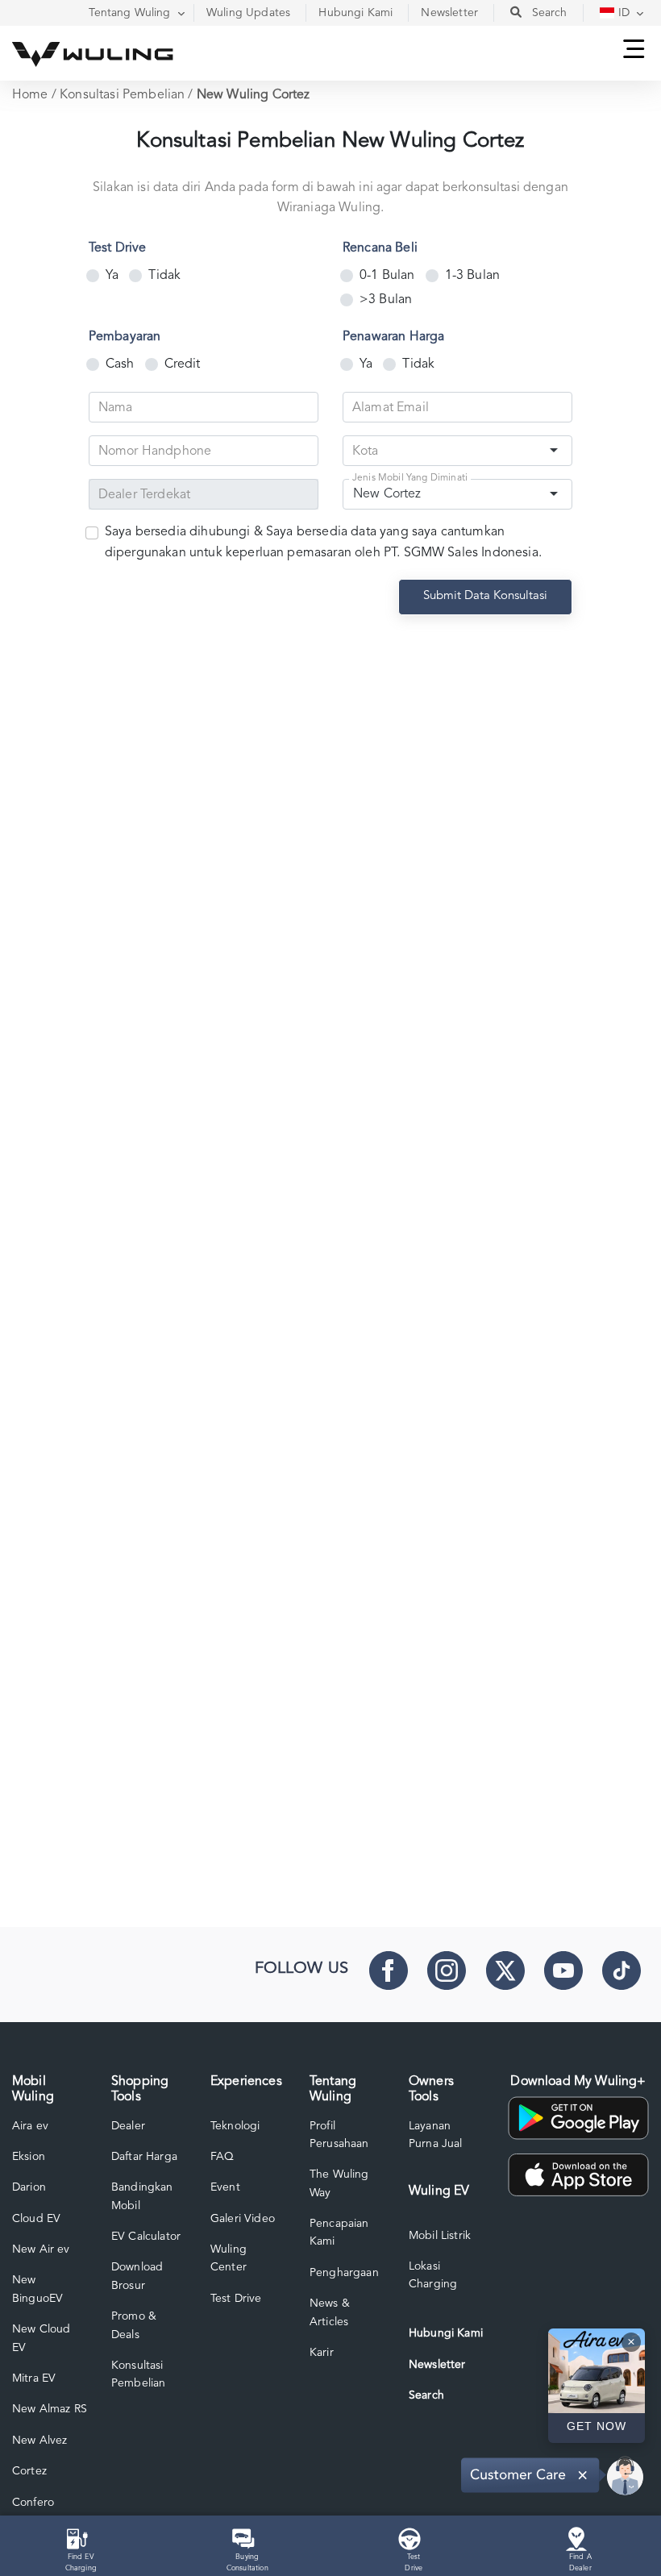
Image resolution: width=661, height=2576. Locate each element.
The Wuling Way (339, 2183)
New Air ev (41, 2249)
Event (225, 2187)
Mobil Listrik (440, 2236)
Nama (116, 408)
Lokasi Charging (433, 2275)
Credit (183, 364)
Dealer (128, 2126)
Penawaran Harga (393, 337)
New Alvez (39, 2441)
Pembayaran (125, 337)
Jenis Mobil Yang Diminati (410, 479)
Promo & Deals (134, 2325)
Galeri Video (243, 2219)
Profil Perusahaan (339, 2135)
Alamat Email (391, 408)
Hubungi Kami (446, 2333)
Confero (33, 2503)
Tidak (164, 276)
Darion (29, 2187)
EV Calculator (146, 2237)
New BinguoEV (37, 2289)
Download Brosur (137, 2276)
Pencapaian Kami (339, 2233)
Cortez (29, 2471)
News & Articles (330, 2312)
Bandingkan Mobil (142, 2196)
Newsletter (437, 2365)
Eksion (29, 2157)
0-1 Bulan (387, 276)
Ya (112, 276)
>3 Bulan (386, 300)
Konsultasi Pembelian (122, 95)
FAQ (222, 2157)
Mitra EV (34, 2378)
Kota (366, 452)
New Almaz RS (50, 2409)
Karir (322, 2353)
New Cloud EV (41, 2338)
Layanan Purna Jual (436, 2135)
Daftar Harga (144, 2157)
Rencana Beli (380, 248)
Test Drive (118, 248)
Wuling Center (229, 2258)
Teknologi (235, 2126)
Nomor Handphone (155, 452)
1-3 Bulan (472, 276)
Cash (120, 364)
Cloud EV (36, 2219)
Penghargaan (344, 2273)
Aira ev (30, 2126)
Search (426, 2395)
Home (30, 95)
